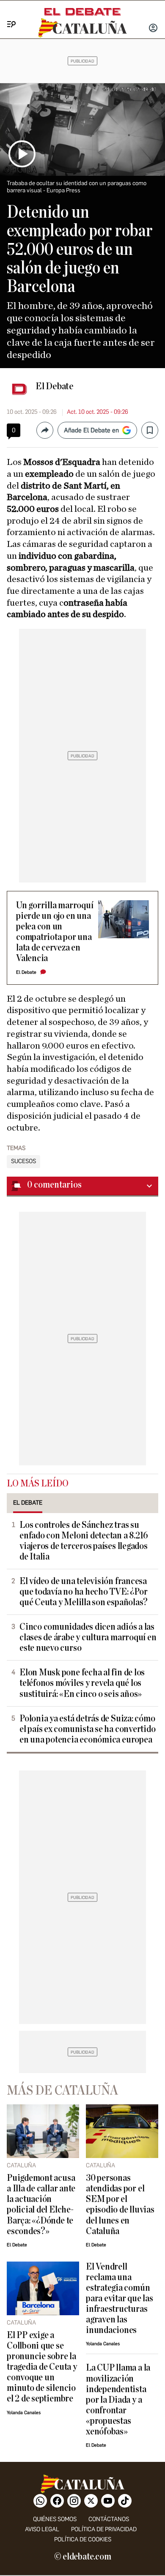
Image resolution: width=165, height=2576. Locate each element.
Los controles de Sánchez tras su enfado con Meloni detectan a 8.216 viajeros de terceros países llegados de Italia (84, 1541)
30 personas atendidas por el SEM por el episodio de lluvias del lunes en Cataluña (120, 2204)
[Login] (153, 29)
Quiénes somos (55, 2519)
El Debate (55, 386)
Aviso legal (42, 2529)
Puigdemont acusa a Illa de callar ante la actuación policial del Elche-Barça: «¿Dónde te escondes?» (41, 2204)
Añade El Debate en (91, 430)
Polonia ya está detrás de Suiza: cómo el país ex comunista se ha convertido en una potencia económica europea (88, 1729)
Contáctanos (109, 2519)
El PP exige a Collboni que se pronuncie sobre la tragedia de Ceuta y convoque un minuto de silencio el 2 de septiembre (42, 2367)
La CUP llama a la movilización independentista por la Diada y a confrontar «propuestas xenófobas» (118, 2400)
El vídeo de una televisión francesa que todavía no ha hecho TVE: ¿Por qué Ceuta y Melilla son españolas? (84, 1592)
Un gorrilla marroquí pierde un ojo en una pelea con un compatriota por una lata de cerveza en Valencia (55, 932)
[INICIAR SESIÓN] (153, 29)
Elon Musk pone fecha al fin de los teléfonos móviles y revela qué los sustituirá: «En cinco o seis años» (82, 1683)
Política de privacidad (104, 2529)
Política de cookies (83, 2539)
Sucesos (23, 1161)
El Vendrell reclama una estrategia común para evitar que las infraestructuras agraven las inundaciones (120, 2299)
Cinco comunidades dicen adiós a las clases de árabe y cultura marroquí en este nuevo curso (88, 1638)
